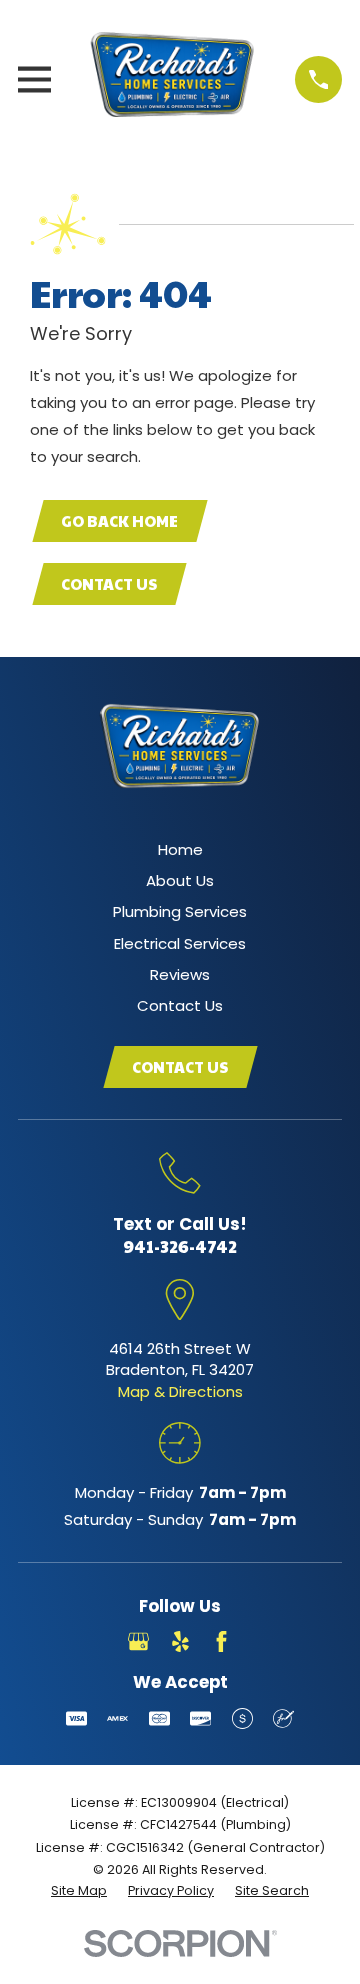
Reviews (180, 974)
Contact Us (109, 583)
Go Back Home (119, 520)
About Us (180, 880)
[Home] (173, 79)
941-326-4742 (180, 1246)
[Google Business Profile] (138, 1641)
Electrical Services (180, 943)
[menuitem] (79, 1891)
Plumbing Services (180, 911)
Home (180, 849)
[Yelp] (180, 1641)
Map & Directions (180, 1391)
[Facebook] (221, 1641)
